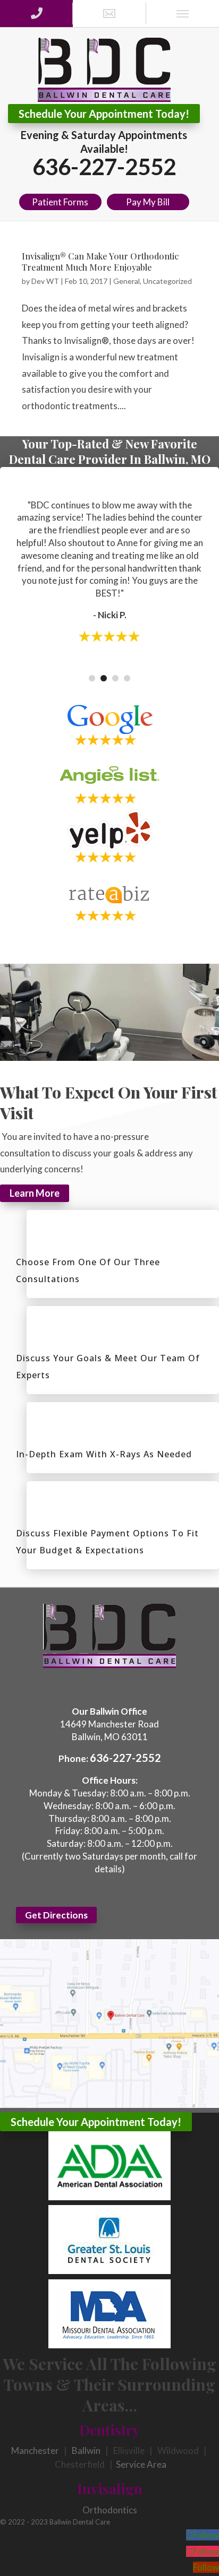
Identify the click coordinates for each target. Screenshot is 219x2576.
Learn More (35, 1194)
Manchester (35, 2450)
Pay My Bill (148, 202)
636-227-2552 (104, 167)
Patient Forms (60, 202)
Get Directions (56, 1915)
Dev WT (45, 281)
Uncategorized (167, 281)
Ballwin (86, 2450)
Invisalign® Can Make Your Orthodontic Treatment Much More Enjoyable (100, 262)
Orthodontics (110, 2510)
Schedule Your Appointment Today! (104, 114)
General (127, 281)
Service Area (141, 2464)
